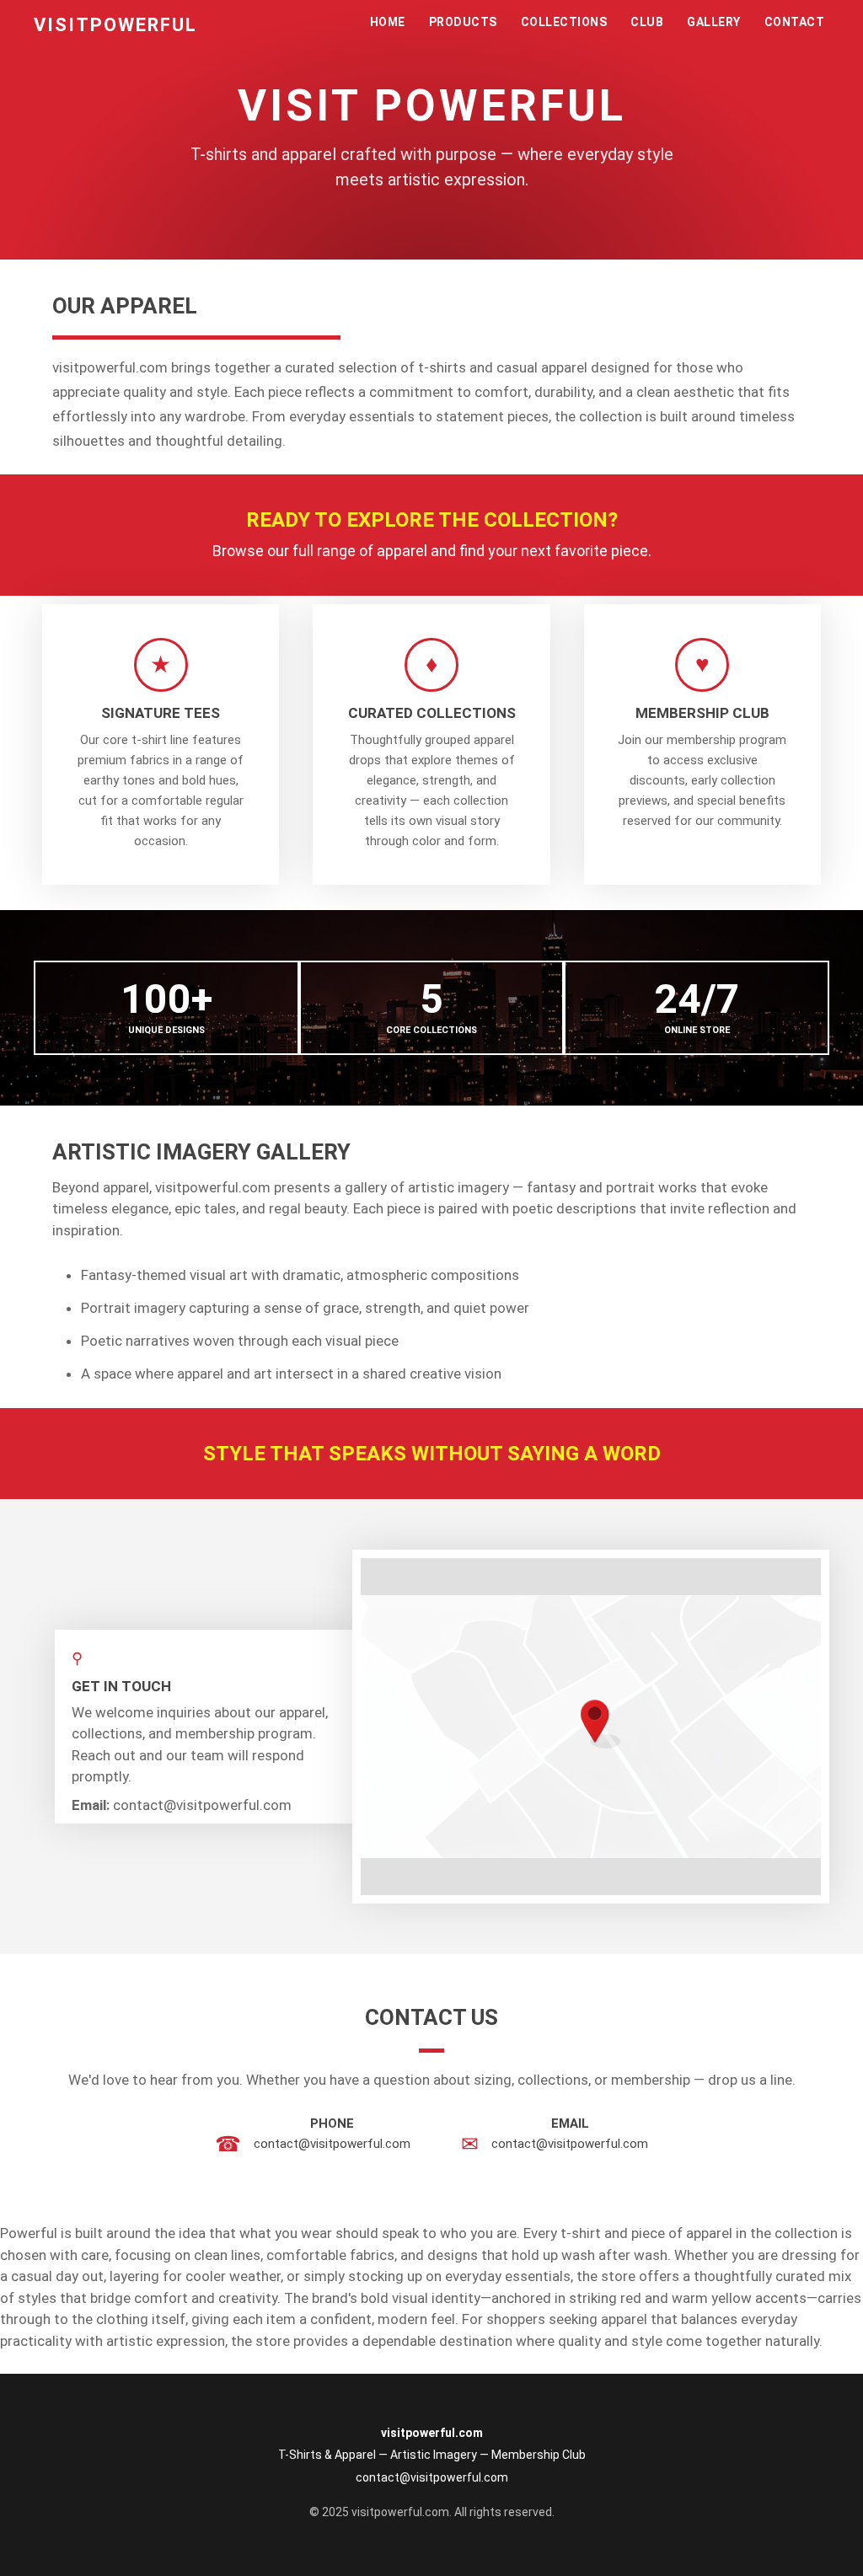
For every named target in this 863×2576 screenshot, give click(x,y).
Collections (564, 22)
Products (463, 22)
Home (388, 22)
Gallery (714, 22)
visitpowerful (115, 25)
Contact (795, 22)
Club (647, 22)
